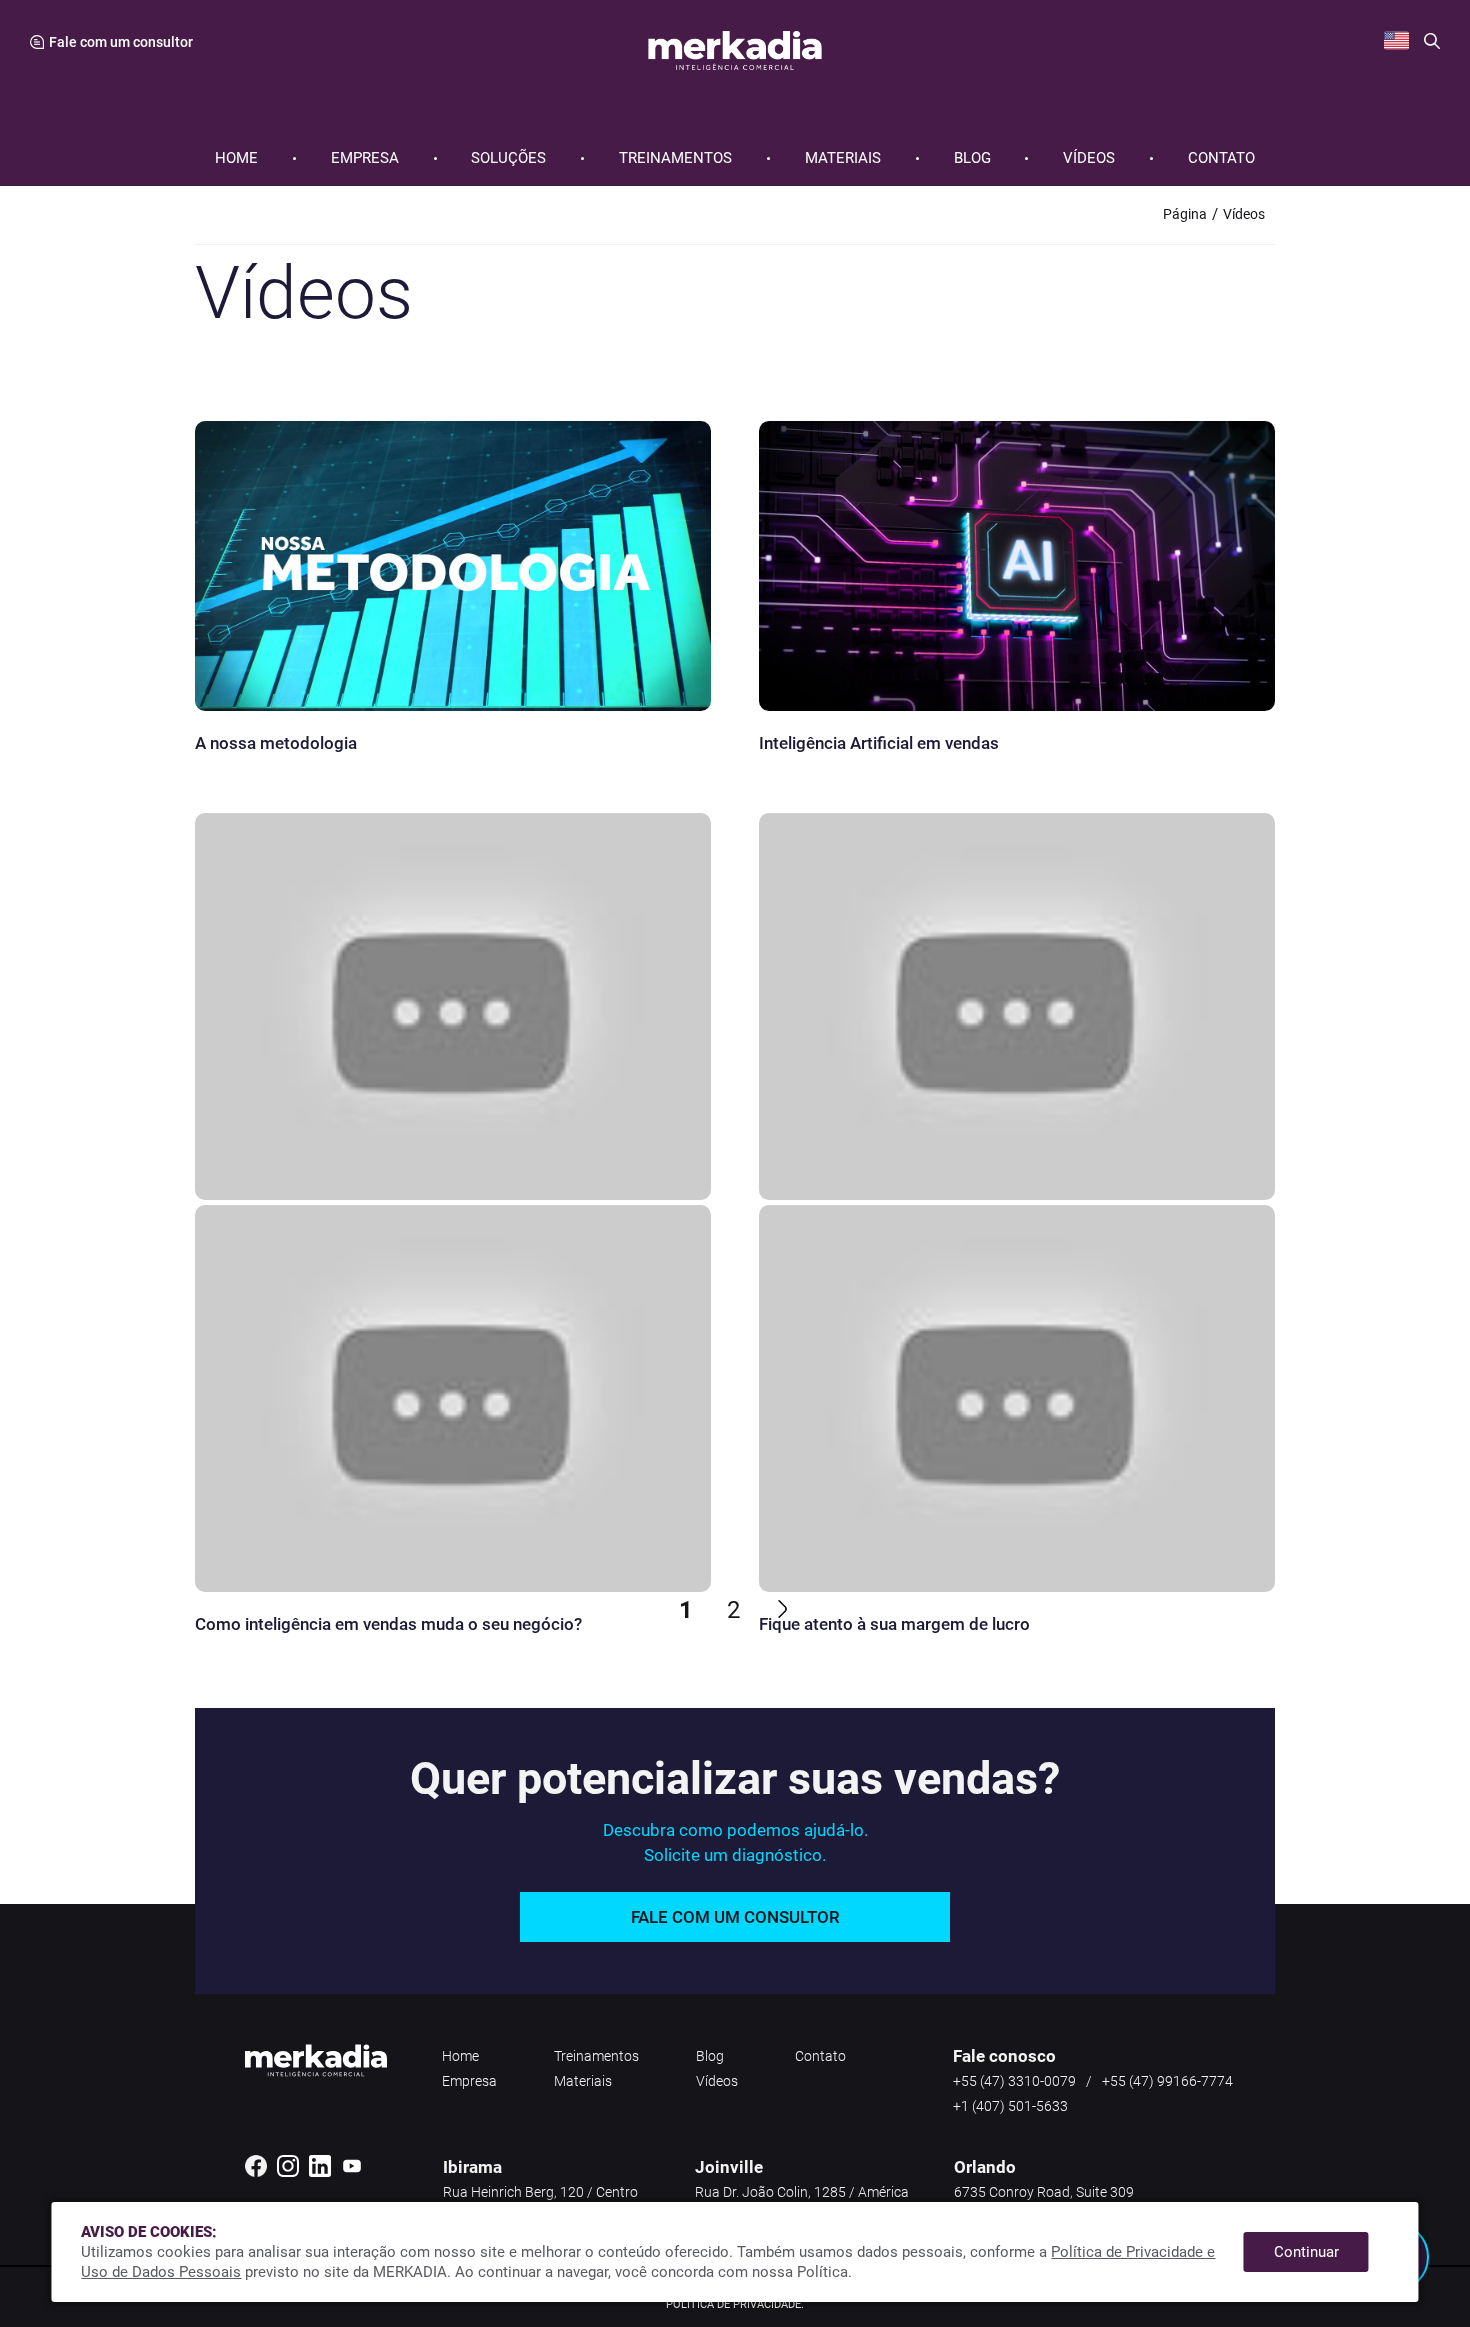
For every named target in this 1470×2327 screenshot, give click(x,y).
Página (1185, 214)
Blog (972, 158)
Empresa (365, 158)
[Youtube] (352, 2173)
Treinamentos (675, 158)
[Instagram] (288, 2173)
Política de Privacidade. (735, 2304)
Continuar (1306, 2252)
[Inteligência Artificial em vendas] (1017, 572)
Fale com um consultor (735, 1917)
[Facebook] (256, 2173)
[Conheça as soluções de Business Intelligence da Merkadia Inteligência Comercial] (453, 964)
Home (236, 158)
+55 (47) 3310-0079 (1014, 2081)
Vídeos (1089, 158)
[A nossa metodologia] (453, 572)
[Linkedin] (320, 2173)
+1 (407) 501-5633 (1010, 2106)
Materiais (843, 158)
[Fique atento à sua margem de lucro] (1017, 1356)
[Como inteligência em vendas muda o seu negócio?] (453, 1356)
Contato (1221, 158)
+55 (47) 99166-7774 (1167, 2081)
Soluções (508, 158)
